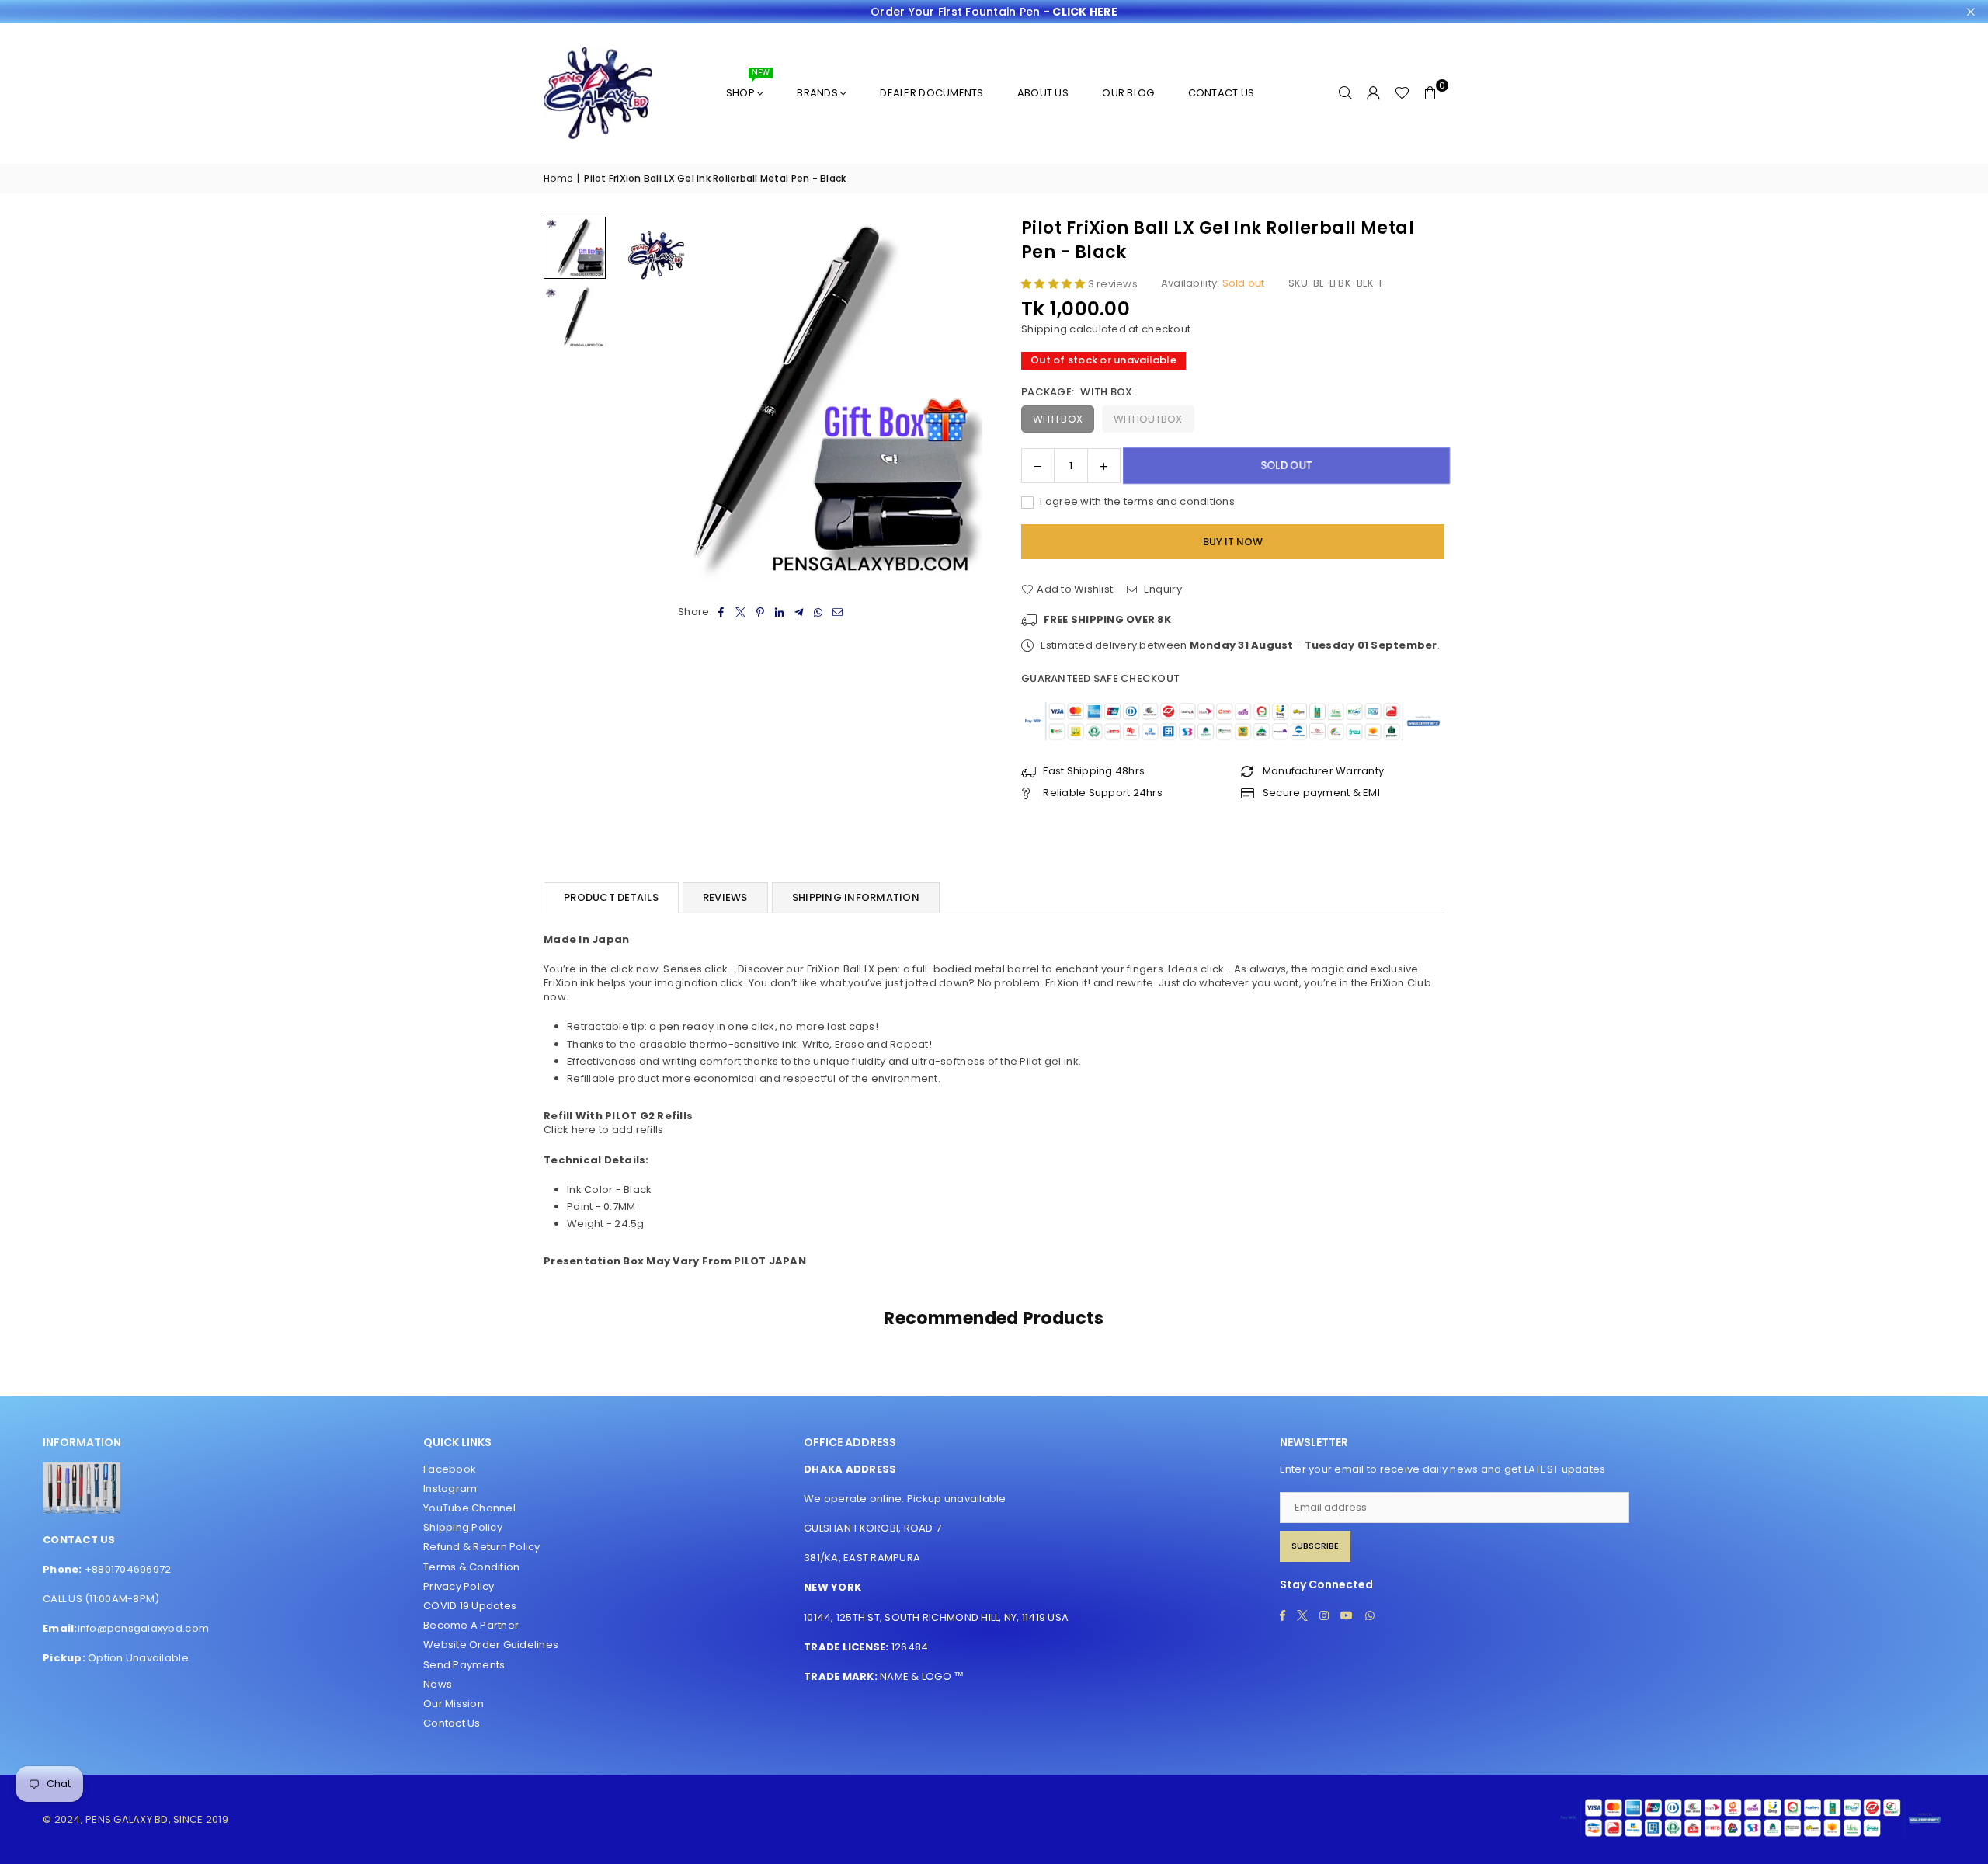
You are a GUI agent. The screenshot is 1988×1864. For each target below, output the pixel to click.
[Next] (961, 401)
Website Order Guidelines (491, 1645)
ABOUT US (1043, 93)
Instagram (450, 1488)
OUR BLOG (1128, 93)
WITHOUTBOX (1148, 419)
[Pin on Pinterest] (761, 612)
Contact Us (452, 1723)
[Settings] (1374, 93)
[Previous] (635, 401)
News (438, 1684)
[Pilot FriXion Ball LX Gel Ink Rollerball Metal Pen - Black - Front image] (575, 318)
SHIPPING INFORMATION (856, 897)
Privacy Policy (459, 1586)
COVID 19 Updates (470, 1606)
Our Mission (454, 1704)
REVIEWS (725, 897)
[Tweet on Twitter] (741, 612)
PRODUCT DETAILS (611, 897)
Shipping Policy (463, 1527)
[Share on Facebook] (722, 612)
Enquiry (1161, 589)
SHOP (748, 87)
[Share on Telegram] (799, 612)
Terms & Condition (471, 1567)
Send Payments (464, 1665)
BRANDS (817, 93)
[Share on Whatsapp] (819, 612)
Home (558, 179)
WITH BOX (1058, 419)
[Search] (1346, 93)
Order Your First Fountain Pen (994, 12)
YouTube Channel (469, 1508)
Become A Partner (471, 1625)
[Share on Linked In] (780, 612)
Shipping (1044, 329)
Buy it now (1233, 542)
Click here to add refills (604, 1130)
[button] (1430, 93)
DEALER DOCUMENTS (931, 93)
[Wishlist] (1402, 93)
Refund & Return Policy (482, 1547)
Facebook (450, 1469)
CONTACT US (1222, 93)
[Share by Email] (838, 612)
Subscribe (1315, 1546)
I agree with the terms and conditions (1136, 502)
